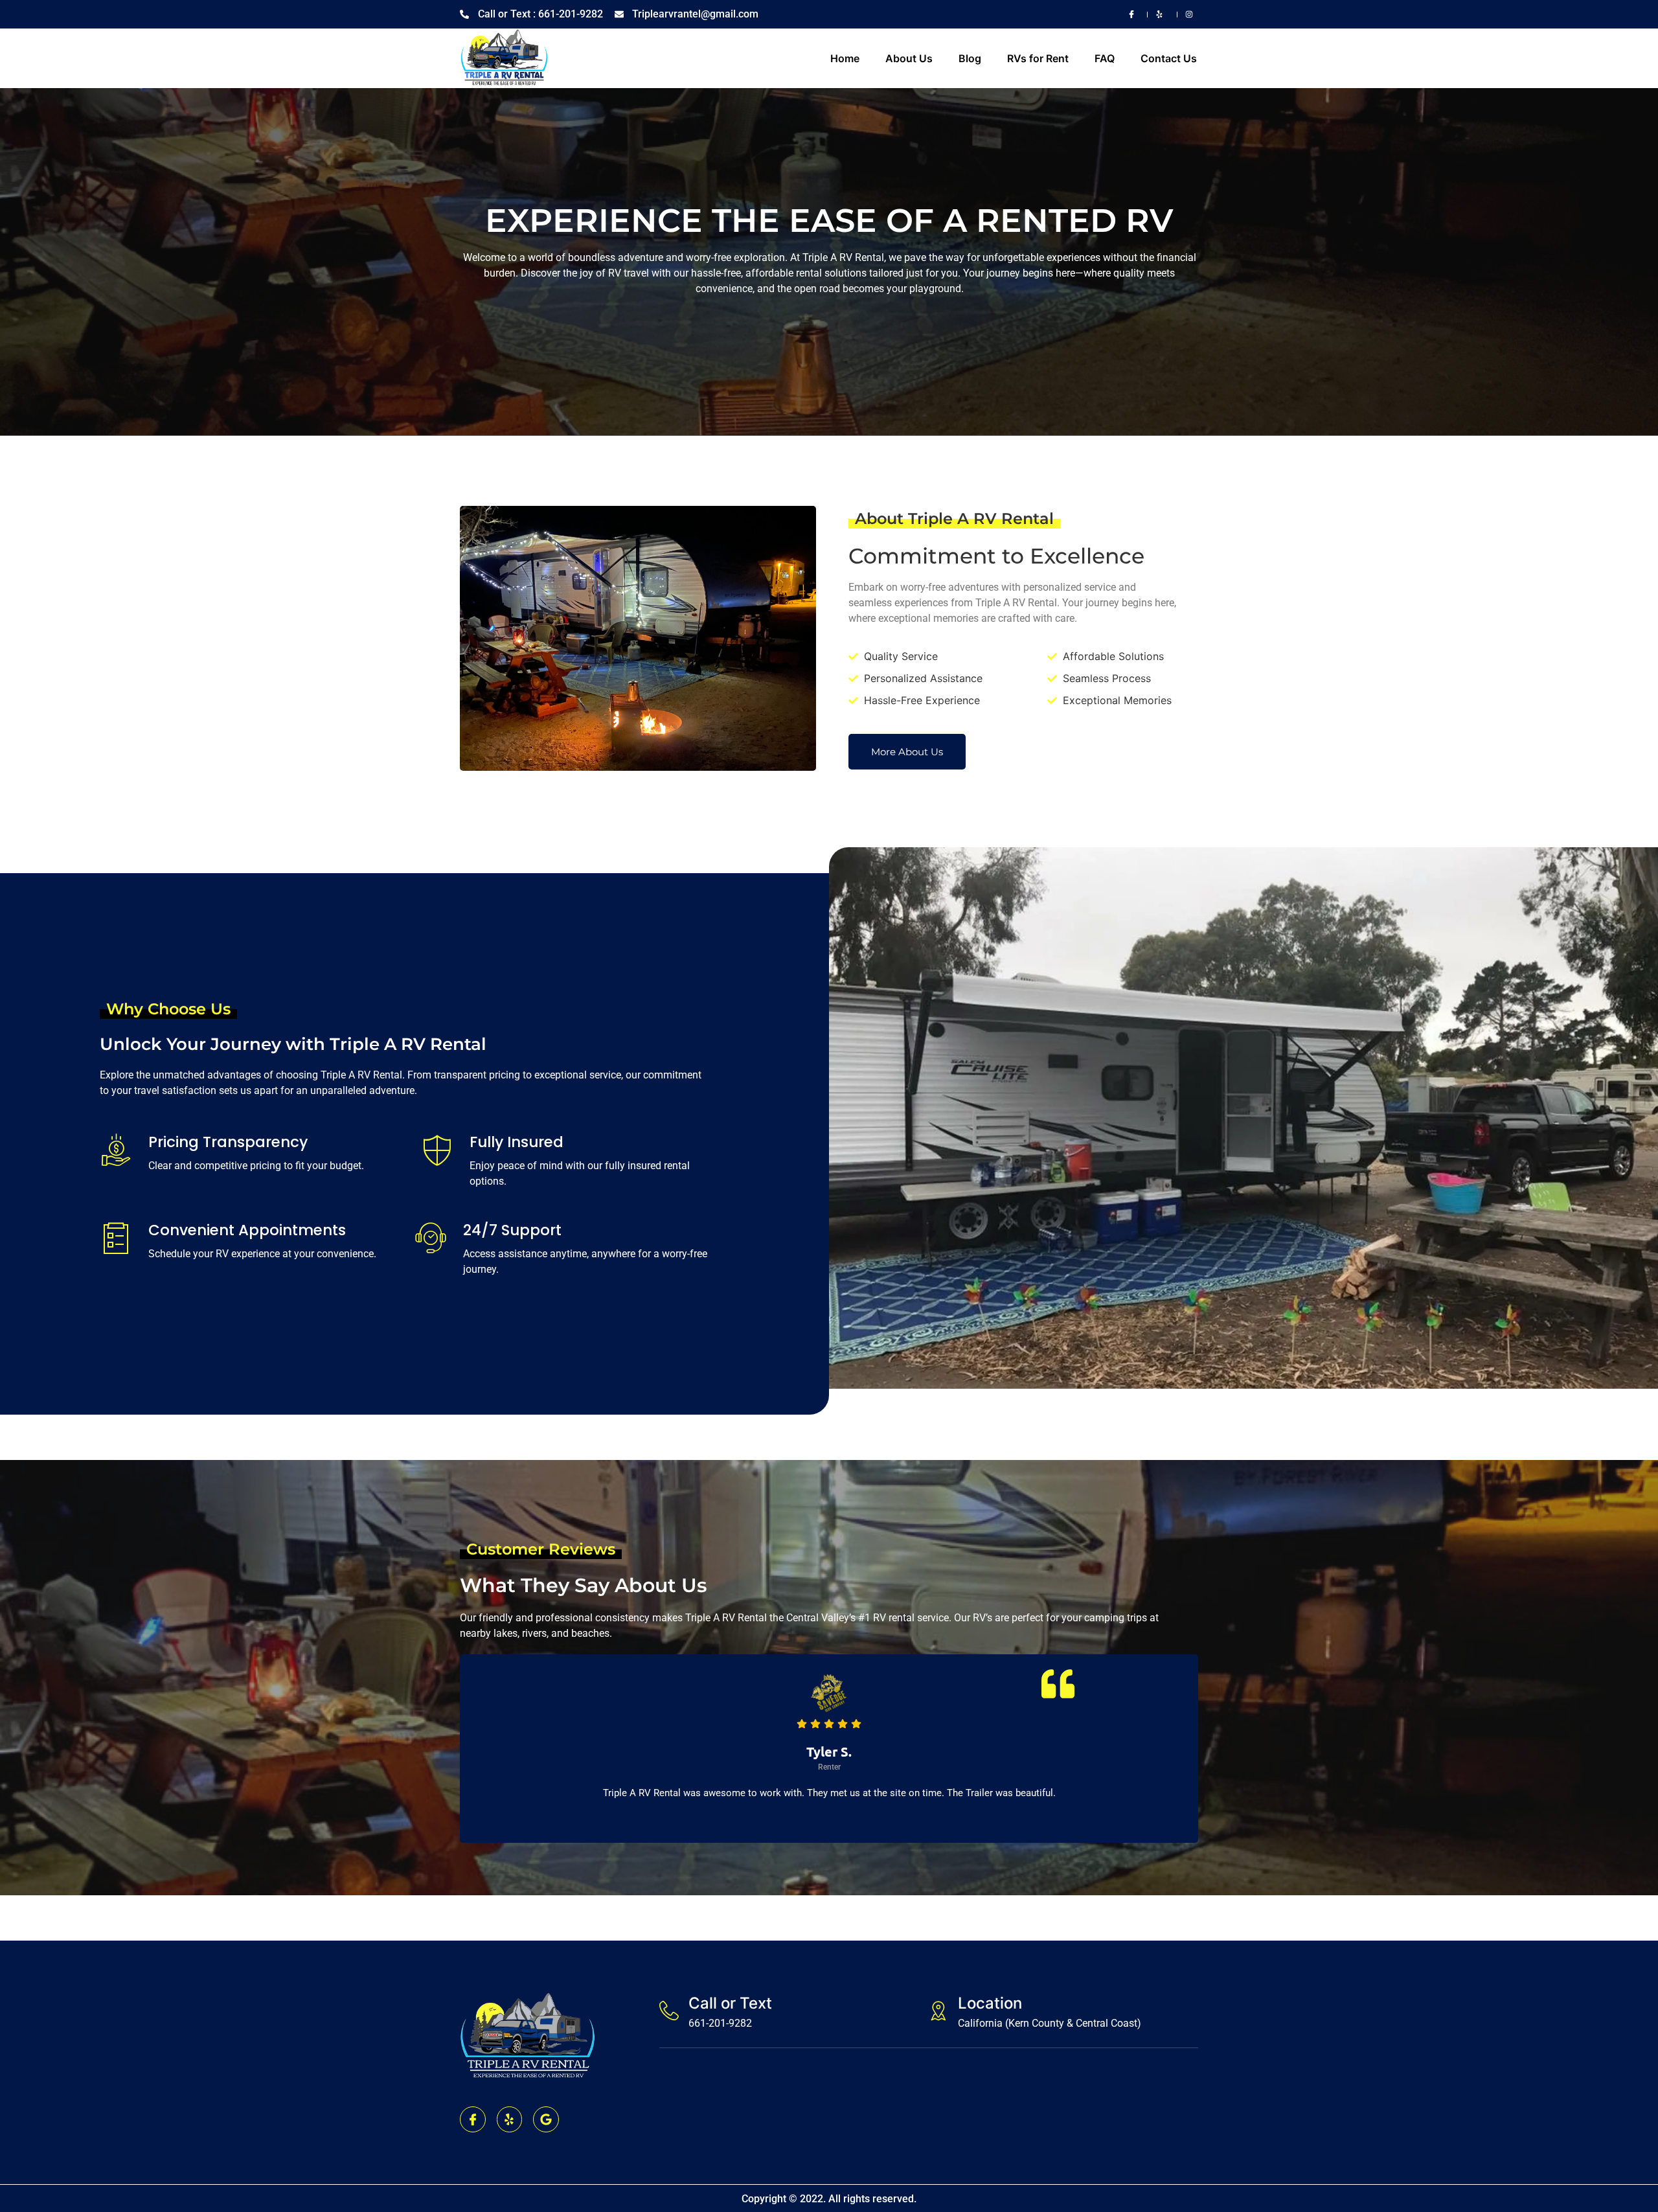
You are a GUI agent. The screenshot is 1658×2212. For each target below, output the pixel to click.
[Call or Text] (669, 2011)
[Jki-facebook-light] (473, 2119)
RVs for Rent (1038, 58)
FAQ (1105, 58)
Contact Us (1169, 58)
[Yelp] (510, 2119)
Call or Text (730, 2003)
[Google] (546, 2119)
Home (845, 58)
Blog (970, 58)
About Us (909, 58)
